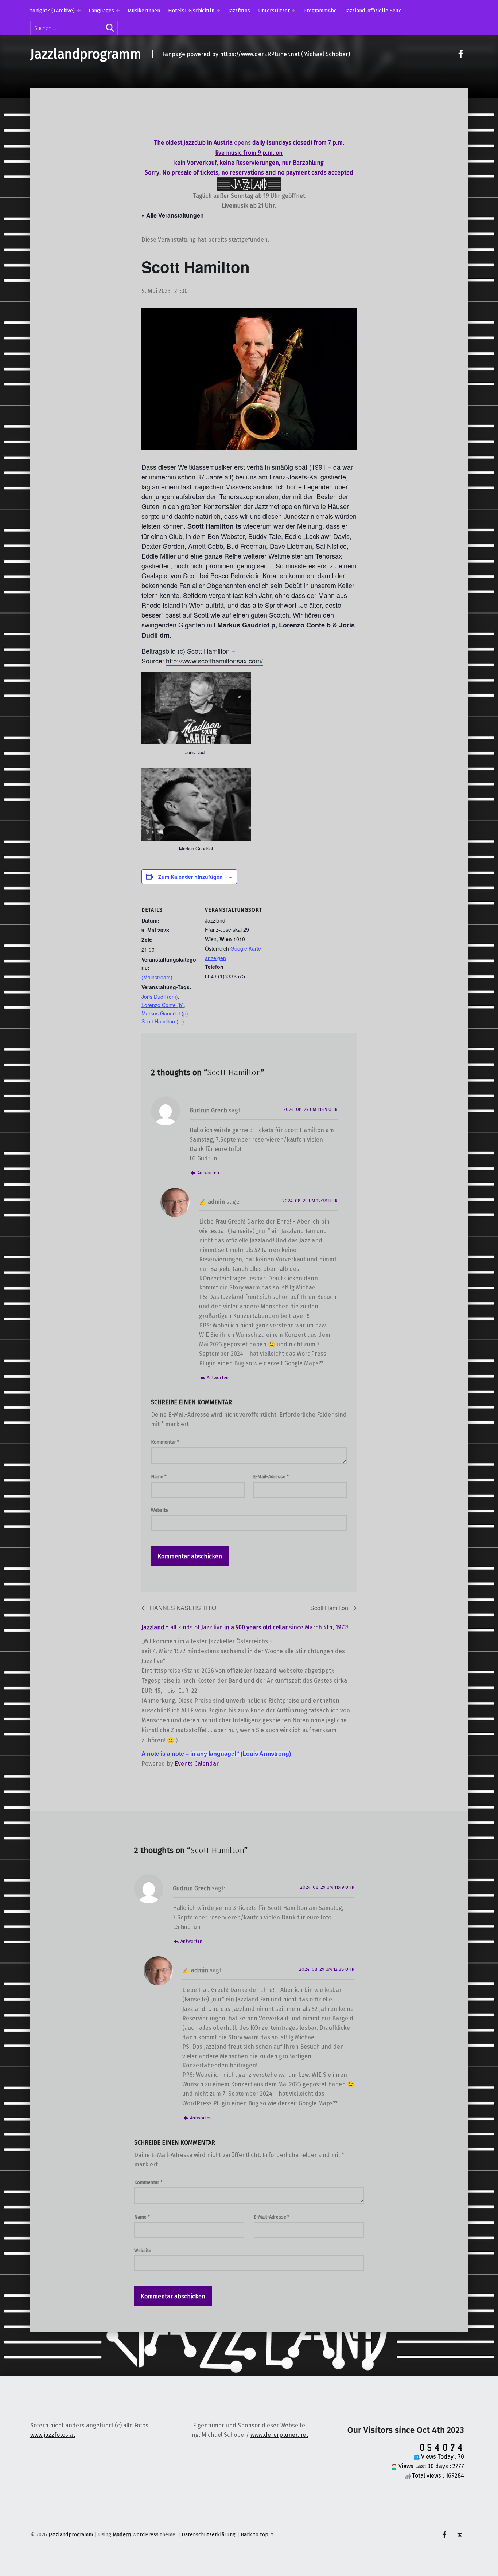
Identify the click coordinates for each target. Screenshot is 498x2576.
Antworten (208, 1173)
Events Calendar (197, 1764)
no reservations (243, 173)
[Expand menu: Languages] (118, 11)
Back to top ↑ (258, 2534)
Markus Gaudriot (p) (165, 1013)
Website (159, 1510)
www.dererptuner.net (279, 2435)
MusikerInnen (144, 11)
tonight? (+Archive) (52, 11)
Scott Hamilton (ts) (163, 1021)
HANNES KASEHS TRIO (182, 1608)
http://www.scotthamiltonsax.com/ (214, 661)
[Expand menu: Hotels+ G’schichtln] (218, 11)
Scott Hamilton (330, 1608)
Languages (101, 11)
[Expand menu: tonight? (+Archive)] (79, 11)
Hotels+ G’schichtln (191, 11)
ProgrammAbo (320, 11)
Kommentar (165, 1442)
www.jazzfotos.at (53, 2435)
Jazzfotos (239, 11)
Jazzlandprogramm (86, 54)
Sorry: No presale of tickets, (182, 173)
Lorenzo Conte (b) (163, 1005)
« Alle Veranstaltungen (173, 215)
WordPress (145, 2534)
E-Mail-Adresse (271, 1477)
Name (159, 1477)
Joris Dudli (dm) (160, 997)
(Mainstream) (157, 977)
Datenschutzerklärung (209, 2534)
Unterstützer (274, 11)
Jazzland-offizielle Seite (373, 11)
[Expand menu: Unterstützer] (293, 11)
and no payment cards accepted (309, 173)
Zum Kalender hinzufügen (190, 877)
